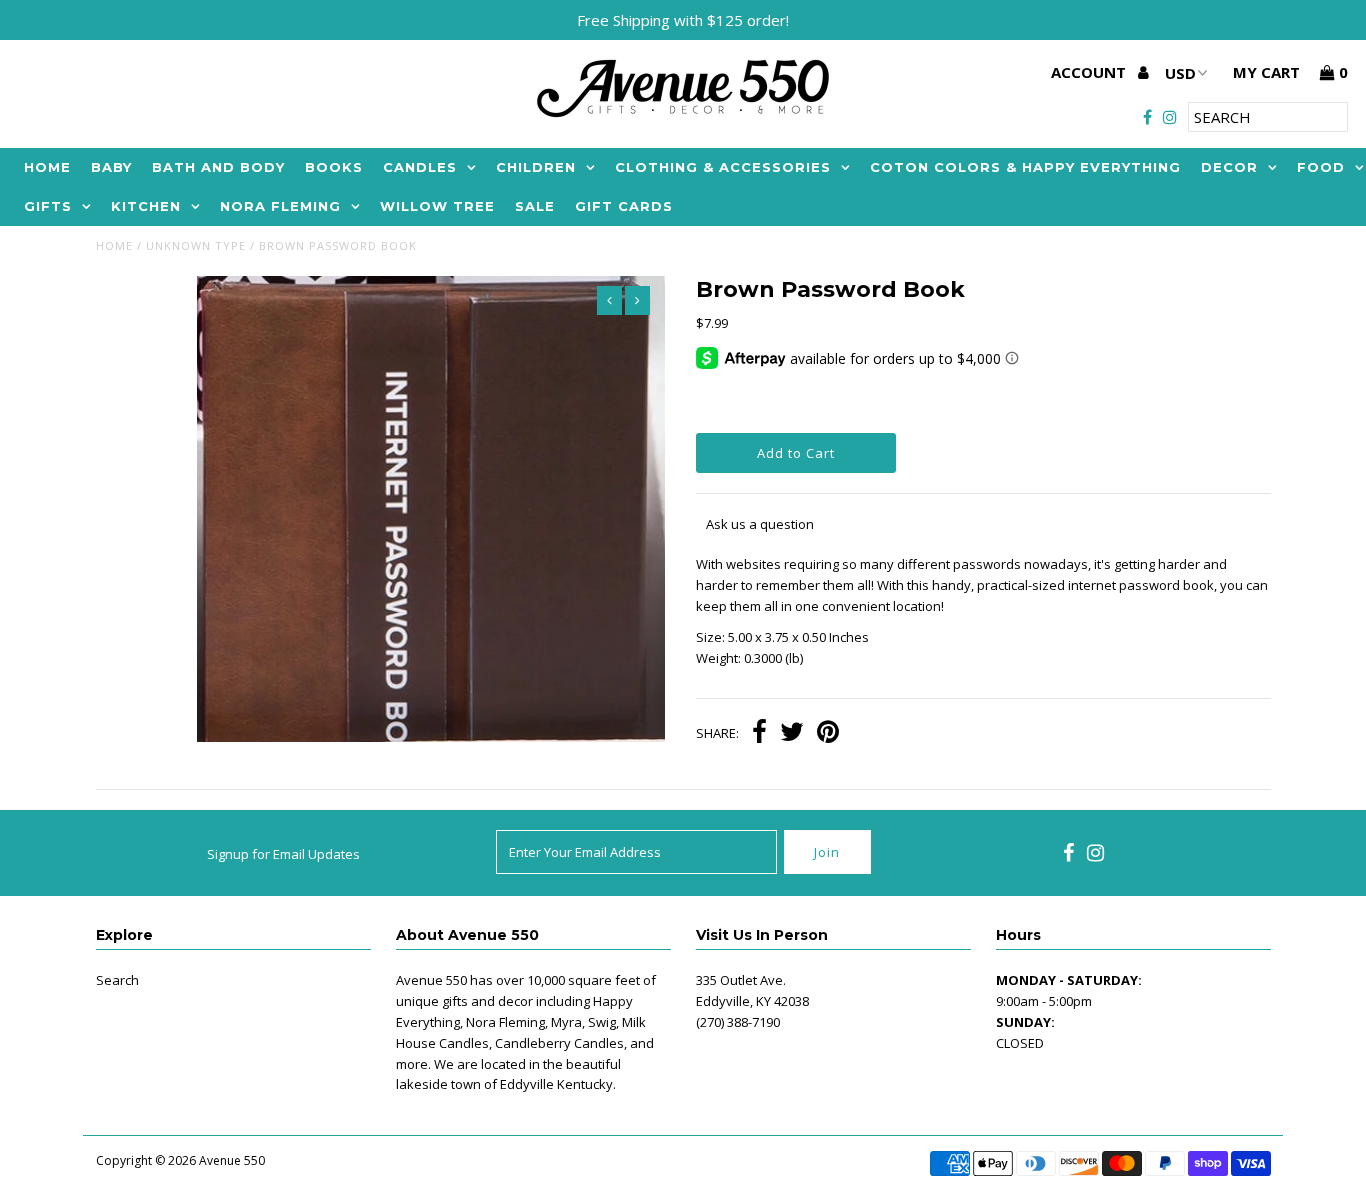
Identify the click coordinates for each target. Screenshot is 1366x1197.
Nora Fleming (280, 206)
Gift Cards (624, 206)
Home (47, 167)
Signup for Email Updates (283, 854)
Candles (420, 167)
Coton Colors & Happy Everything (1025, 167)
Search (117, 980)
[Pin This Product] (828, 734)
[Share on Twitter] (792, 734)
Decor (1229, 167)
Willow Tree (437, 206)
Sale (535, 206)
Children (536, 167)
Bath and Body (218, 167)
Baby (111, 167)
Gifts (48, 206)
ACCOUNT (1090, 72)
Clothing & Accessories (723, 167)
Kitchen (146, 206)
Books (334, 167)
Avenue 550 (232, 1160)
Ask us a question (760, 524)
